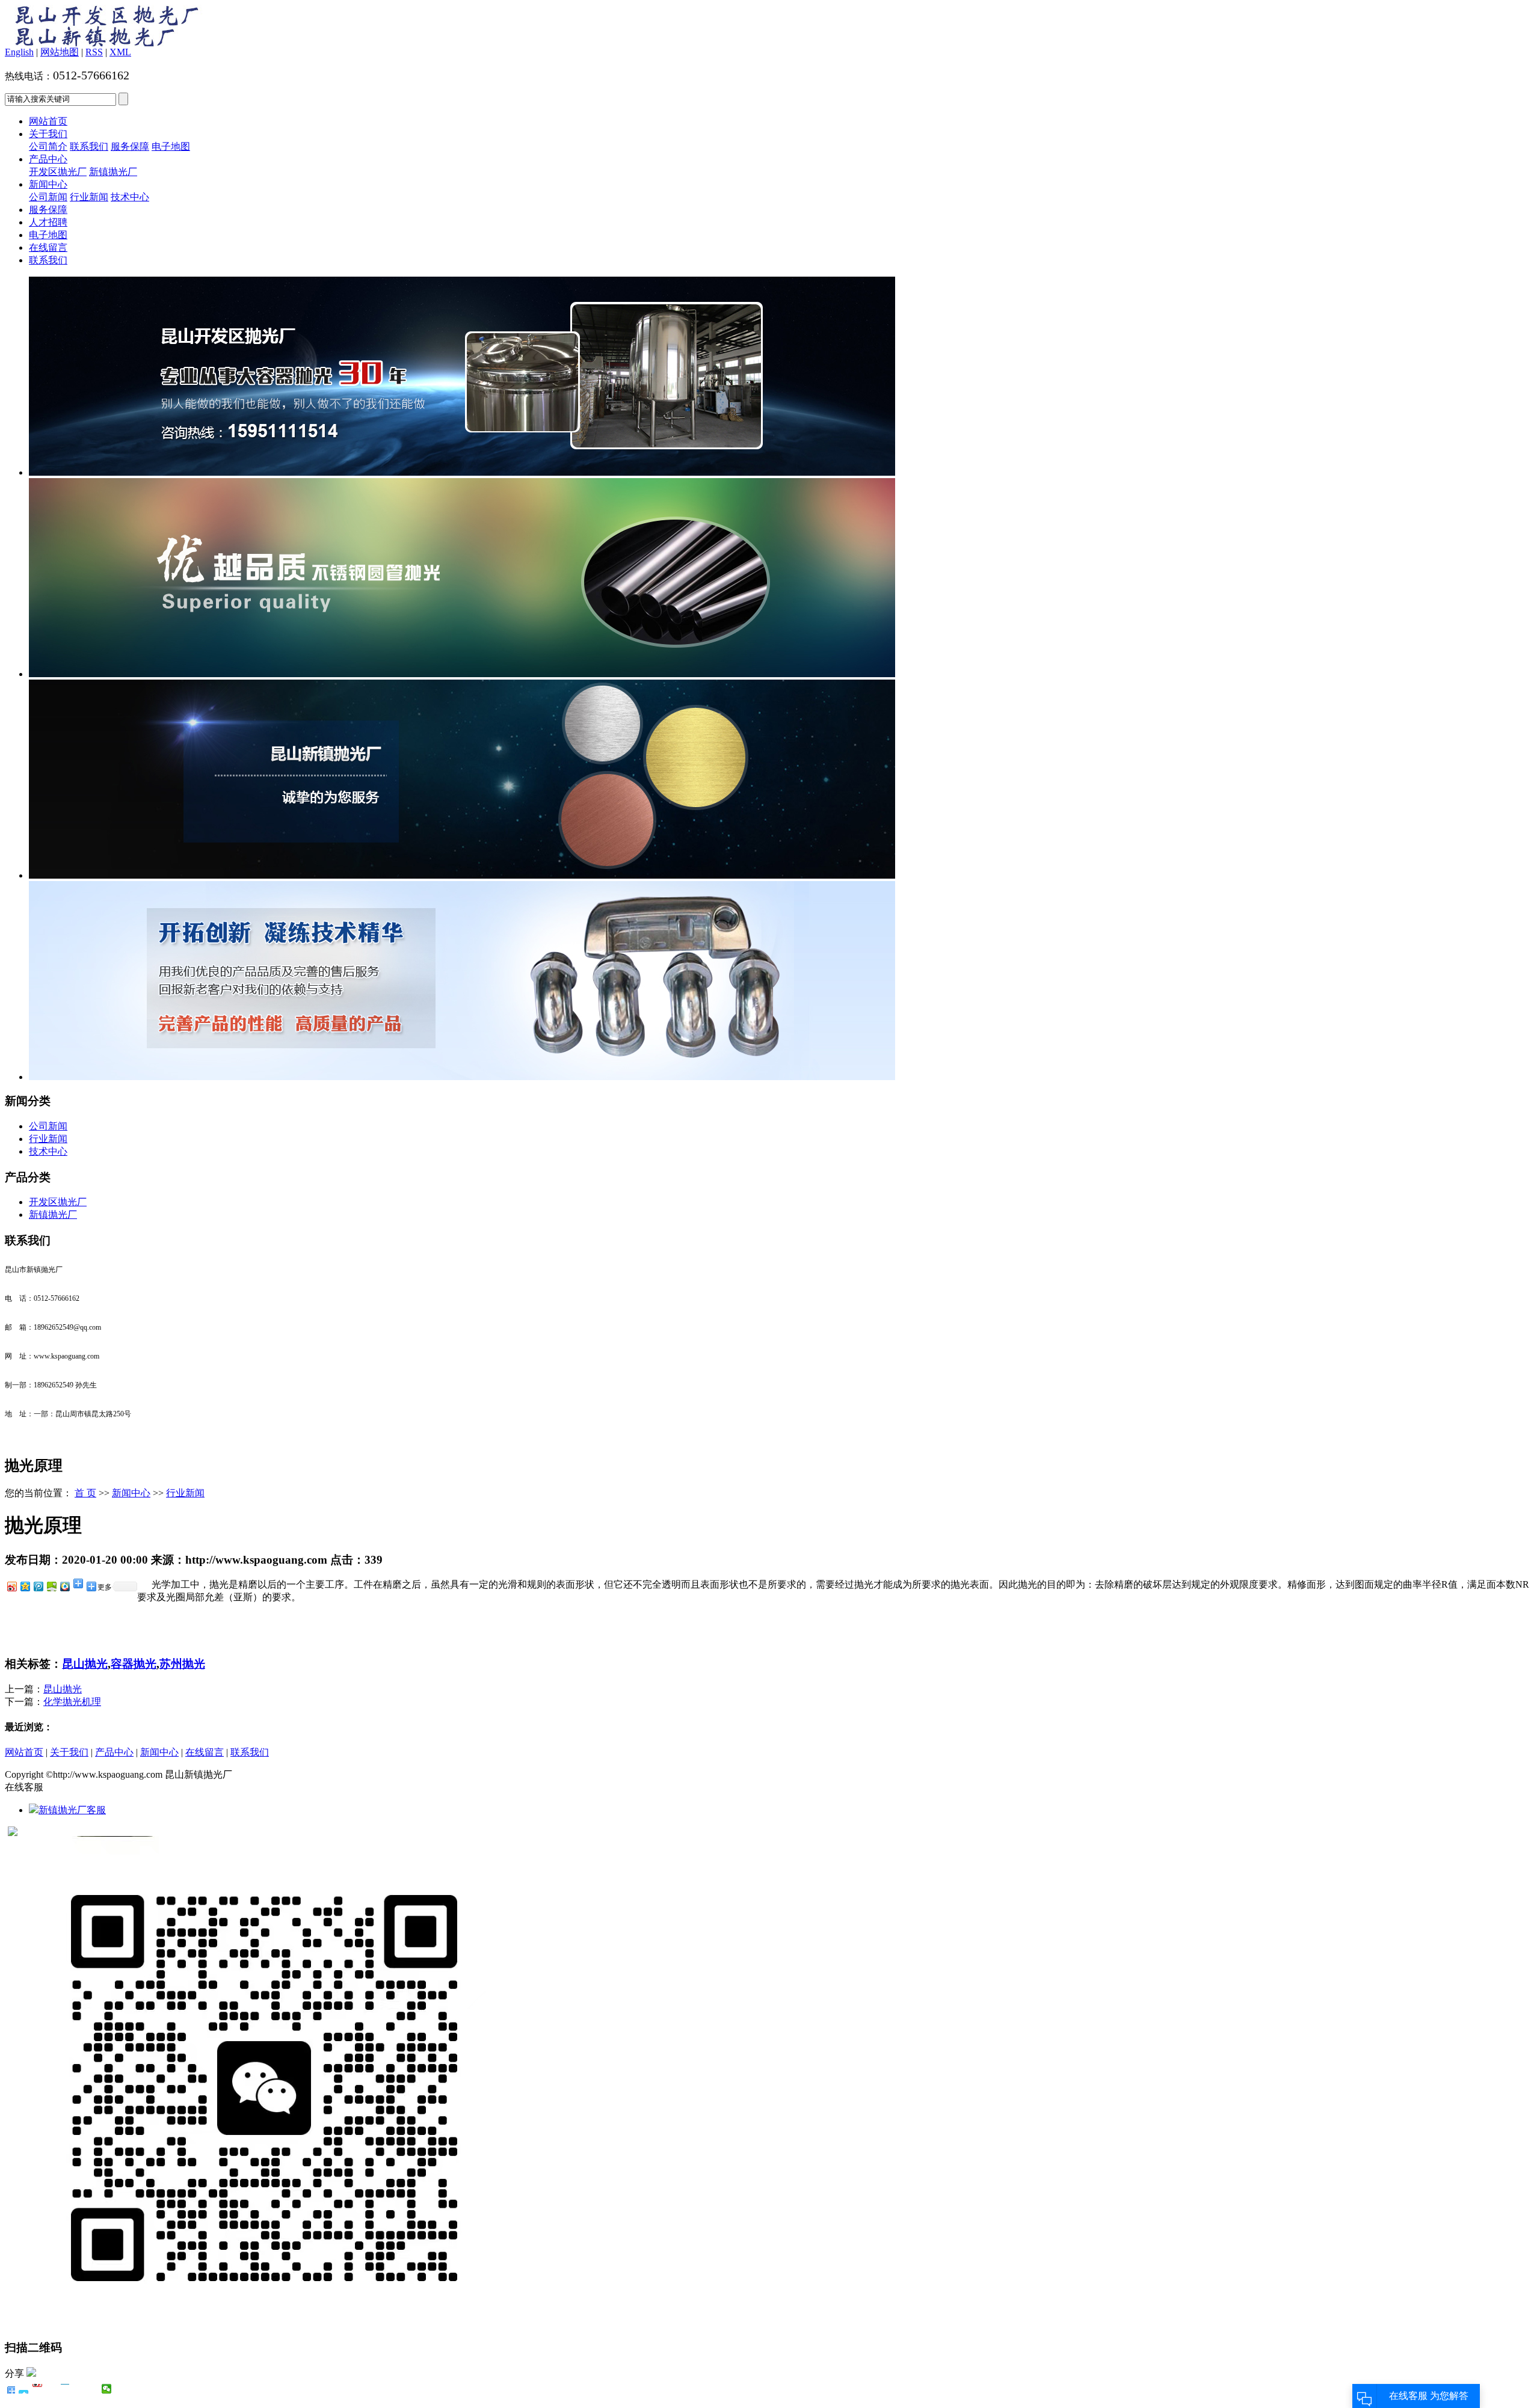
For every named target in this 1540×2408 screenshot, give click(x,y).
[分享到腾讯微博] (38, 1586)
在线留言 (48, 247)
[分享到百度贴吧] (79, 2389)
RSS (94, 52)
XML (120, 52)
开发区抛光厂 (58, 172)
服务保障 (130, 146)
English (19, 52)
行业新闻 (89, 197)
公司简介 (48, 146)
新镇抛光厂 (113, 172)
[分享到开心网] (65, 2389)
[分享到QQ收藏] (64, 1586)
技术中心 (130, 197)
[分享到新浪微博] (11, 1586)
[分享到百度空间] (51, 1586)
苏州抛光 (182, 1664)
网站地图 (60, 52)
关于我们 (48, 134)
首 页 (85, 1493)
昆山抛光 (85, 1664)
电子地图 (171, 146)
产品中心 (48, 159)
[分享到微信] (107, 2389)
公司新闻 (48, 197)
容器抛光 (134, 1664)
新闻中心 (48, 184)
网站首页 (48, 121)
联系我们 (89, 146)
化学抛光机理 (72, 1702)
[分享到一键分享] (24, 2389)
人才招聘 (48, 222)
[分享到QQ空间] (25, 1586)
